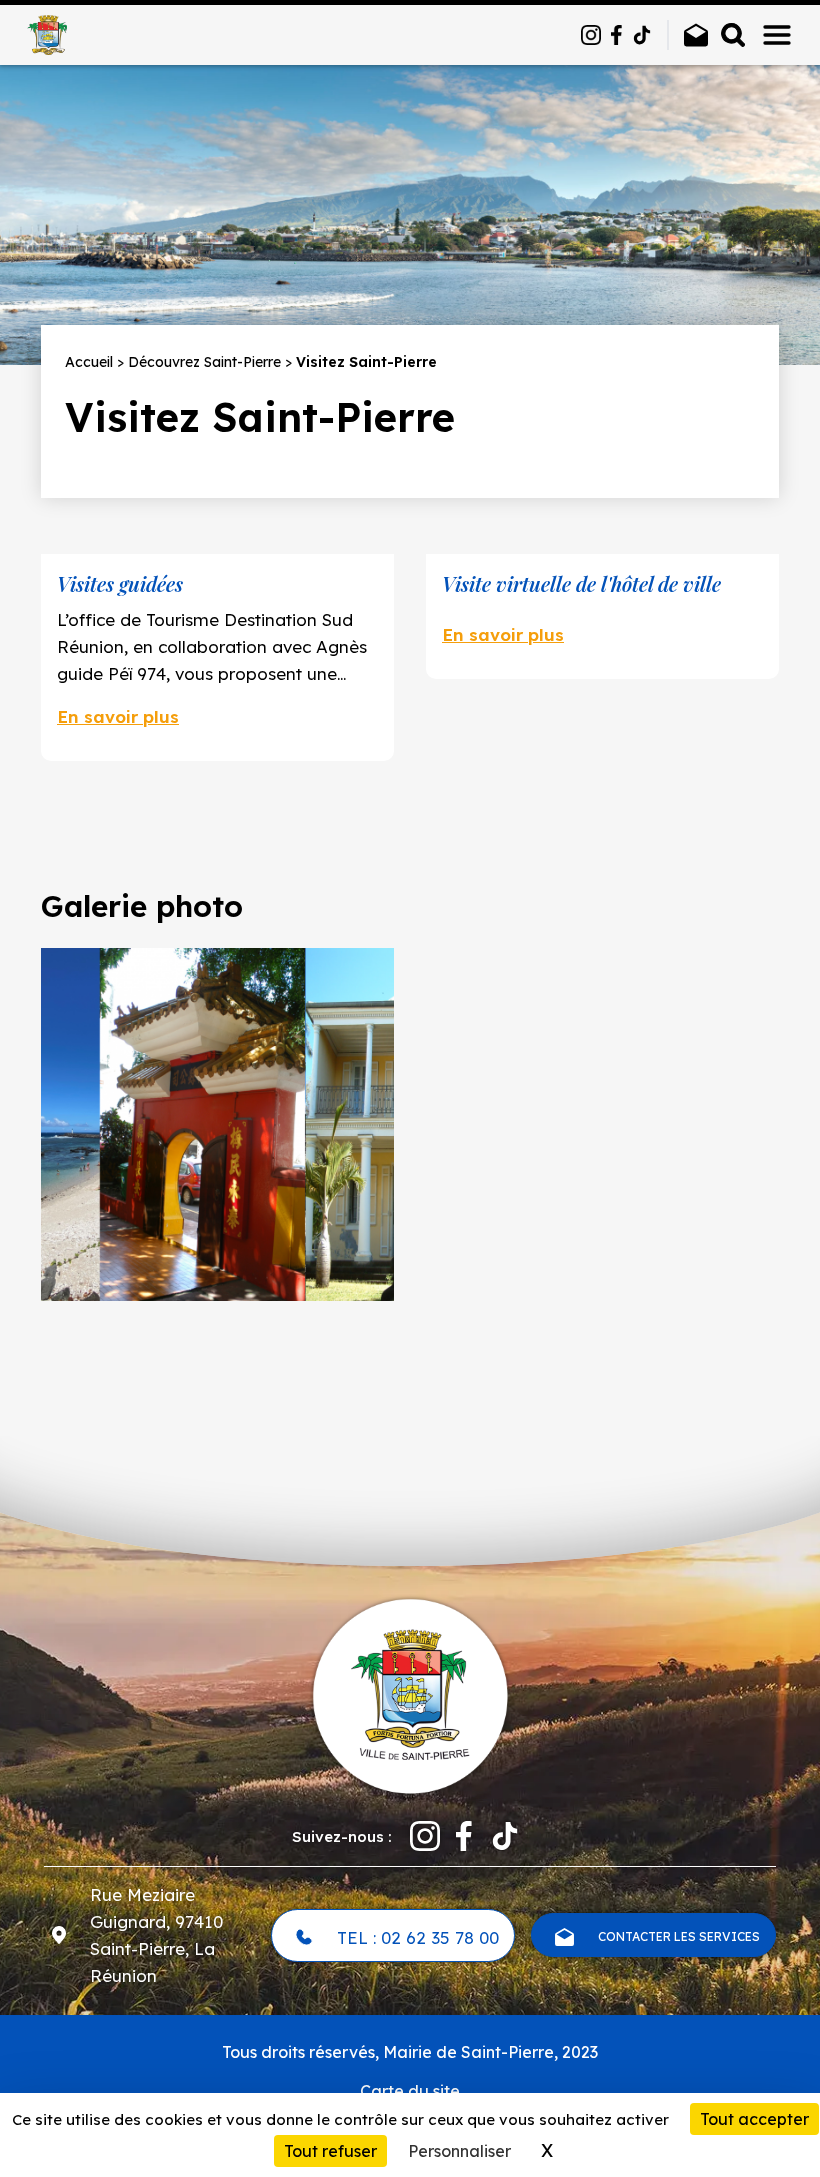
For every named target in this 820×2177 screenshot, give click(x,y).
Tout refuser (330, 2151)
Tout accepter (754, 2119)
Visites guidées (120, 583)
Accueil (89, 362)
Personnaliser (459, 2151)
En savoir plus (118, 716)
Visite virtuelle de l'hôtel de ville (581, 583)
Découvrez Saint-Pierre (204, 362)
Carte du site (410, 2091)
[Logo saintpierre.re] (410, 1694)
